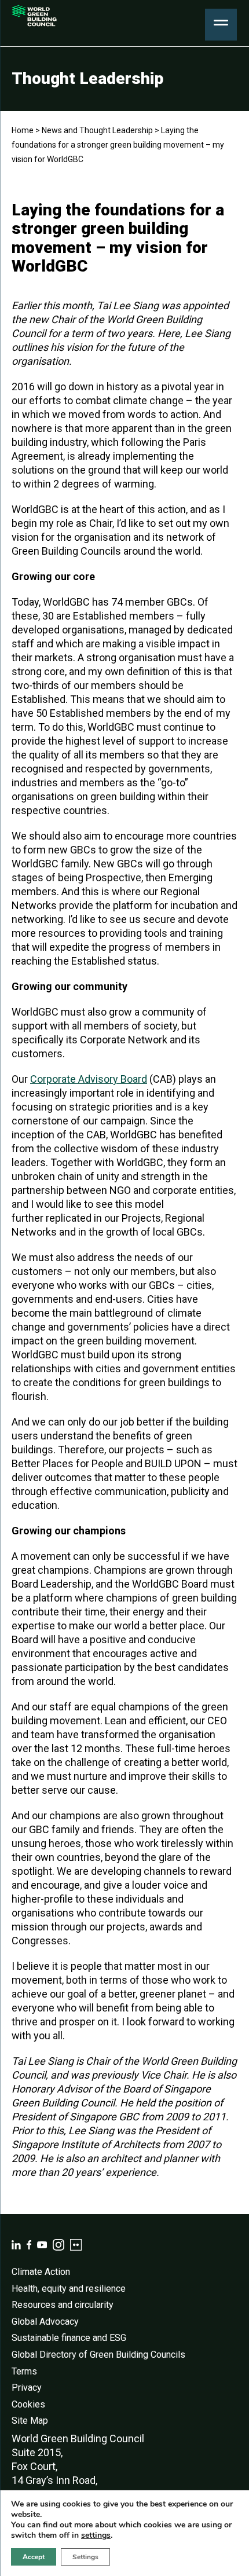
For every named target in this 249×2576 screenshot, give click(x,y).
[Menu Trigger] (221, 25)
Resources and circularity (63, 2305)
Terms (24, 2371)
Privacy (27, 2388)
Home (23, 130)
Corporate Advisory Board (89, 1079)
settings (96, 2535)
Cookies (28, 2404)
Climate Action (41, 2272)
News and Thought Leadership (97, 130)
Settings (85, 2557)
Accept (34, 2557)
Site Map (30, 2421)
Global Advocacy (45, 2322)
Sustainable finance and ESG (69, 2338)
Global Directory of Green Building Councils (98, 2355)
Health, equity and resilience (69, 2289)
